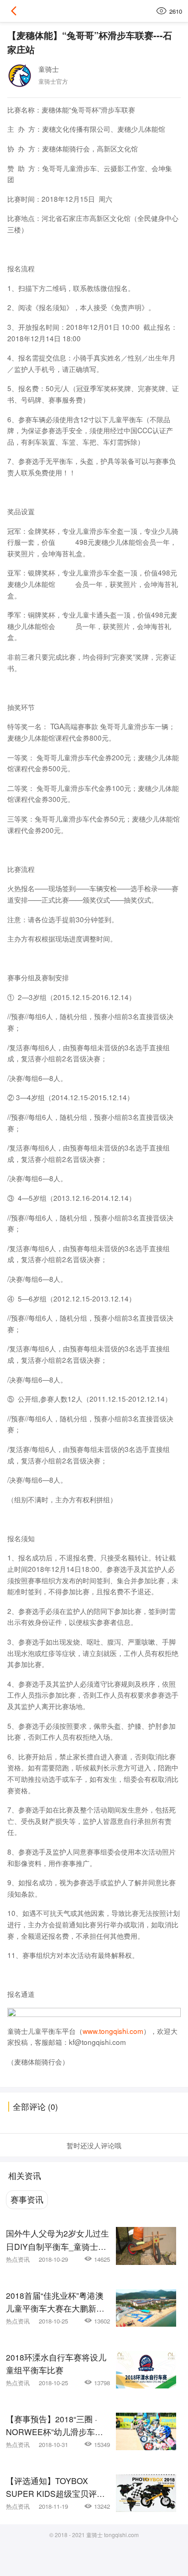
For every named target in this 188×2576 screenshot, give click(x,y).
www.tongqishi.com (113, 2031)
